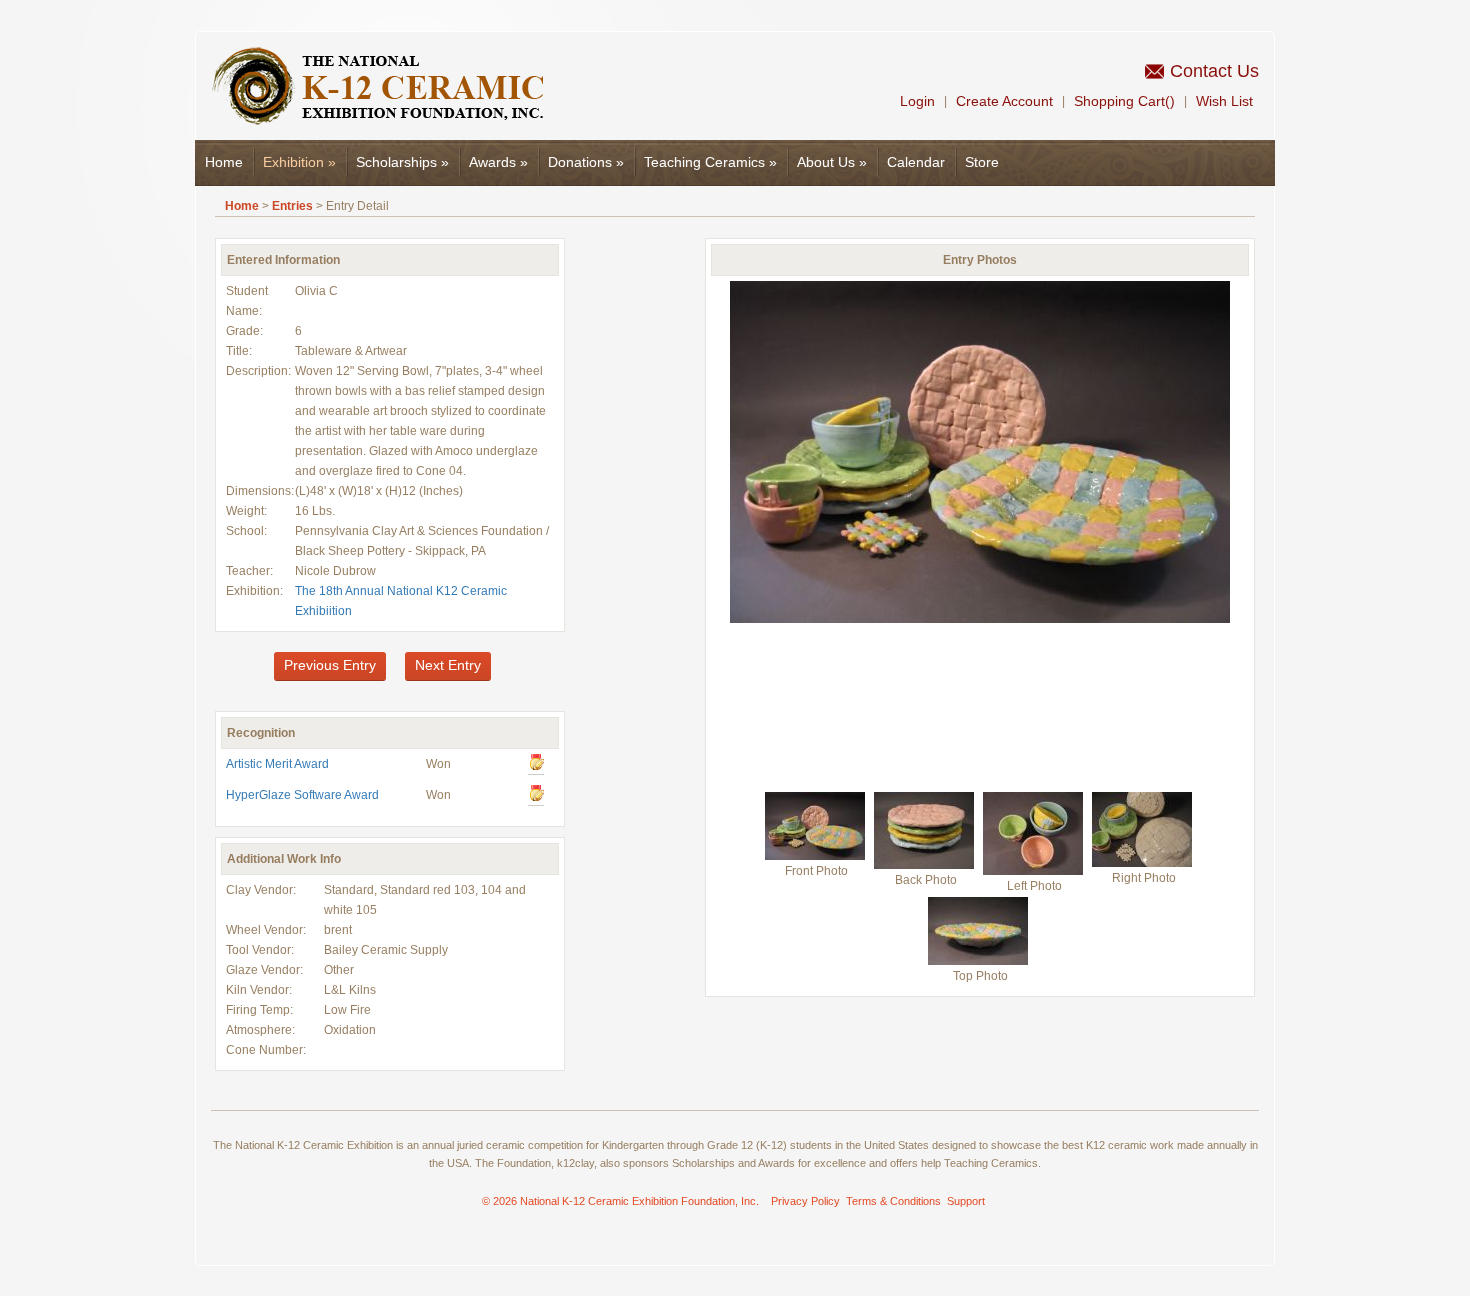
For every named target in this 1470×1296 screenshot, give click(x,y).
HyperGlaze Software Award (302, 795)
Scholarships (402, 162)
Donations (586, 162)
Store (982, 162)
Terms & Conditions (893, 1201)
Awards (498, 162)
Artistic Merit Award (277, 764)
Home (224, 162)
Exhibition (299, 162)
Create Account (1004, 101)
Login (917, 101)
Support (966, 1201)
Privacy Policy (805, 1201)
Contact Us (1214, 71)
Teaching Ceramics (710, 162)
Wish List (1224, 101)
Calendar (916, 162)
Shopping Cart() (1124, 101)
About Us (832, 162)
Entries (292, 206)
